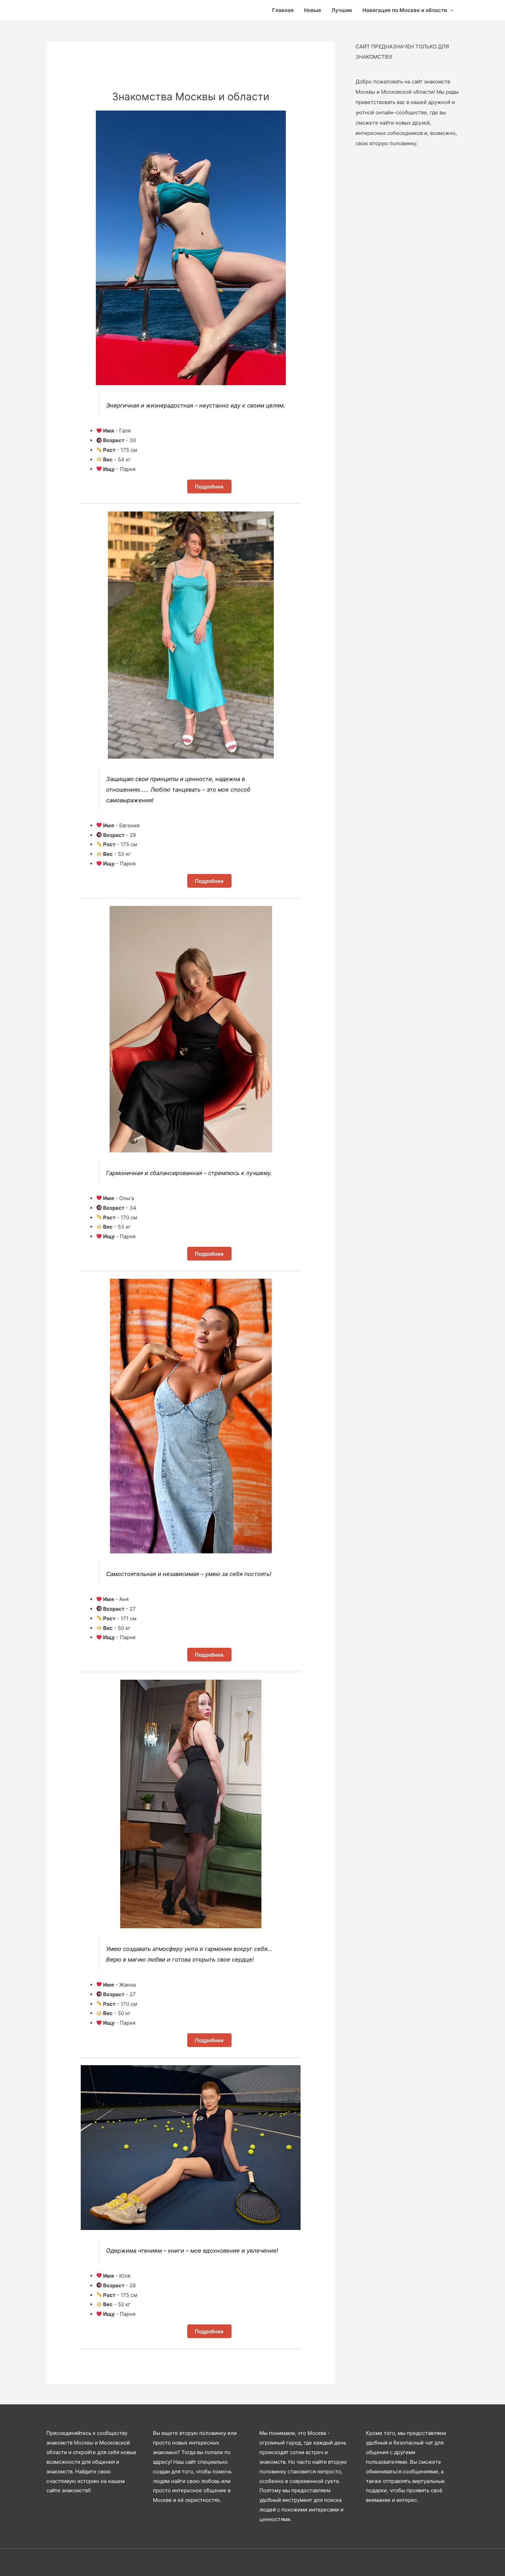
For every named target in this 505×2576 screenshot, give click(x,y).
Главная (283, 10)
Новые (313, 10)
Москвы (84, 2443)
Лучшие (342, 10)
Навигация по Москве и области (405, 10)
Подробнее (209, 486)
